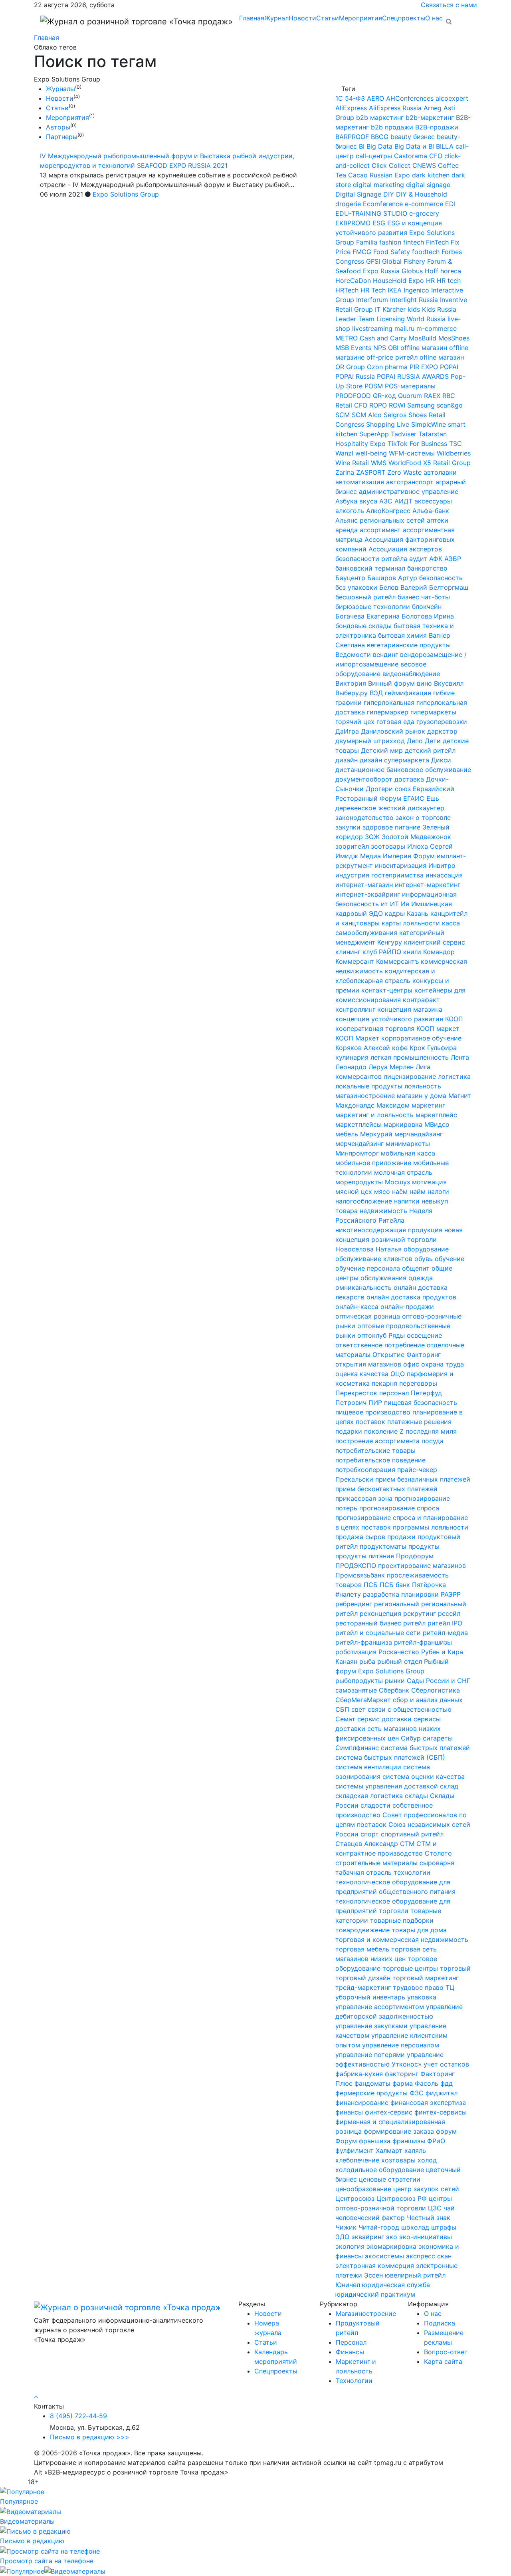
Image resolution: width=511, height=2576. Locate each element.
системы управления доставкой (387, 1786)
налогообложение (364, 1201)
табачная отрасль (363, 1872)
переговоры (418, 1383)
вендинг (385, 654)
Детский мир (382, 750)
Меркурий (376, 1134)
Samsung (421, 405)
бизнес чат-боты (424, 597)
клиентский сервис (435, 942)
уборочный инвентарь (370, 1997)
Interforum (372, 300)
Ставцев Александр (367, 1844)
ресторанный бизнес (368, 1623)
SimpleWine (429, 424)
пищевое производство (373, 1412)
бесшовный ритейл (365, 597)
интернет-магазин (364, 885)
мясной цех (354, 1192)
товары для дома (419, 1930)
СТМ (407, 1844)
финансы (349, 2112)
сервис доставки (384, 1719)
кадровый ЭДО (359, 913)
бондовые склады (363, 626)
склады (416, 1796)
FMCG (362, 252)
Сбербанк (394, 1690)
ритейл (414, 1623)
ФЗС (417, 2093)
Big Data (379, 146)
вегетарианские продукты (409, 645)
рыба (367, 1661)
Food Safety (392, 252)
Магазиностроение (366, 2313)
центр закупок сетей (426, 2189)
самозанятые (356, 1690)
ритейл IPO (445, 1623)
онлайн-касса (357, 1307)
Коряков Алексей (363, 1048)
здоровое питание (391, 827)
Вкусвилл (449, 683)
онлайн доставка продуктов (411, 1297)
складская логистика (369, 1796)
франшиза (375, 2141)
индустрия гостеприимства (379, 875)
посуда (433, 1441)
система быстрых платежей (425, 1748)
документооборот (364, 779)
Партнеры (62, 137)
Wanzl (344, 453)
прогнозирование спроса (399, 1508)
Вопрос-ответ (446, 2352)
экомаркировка (391, 2246)
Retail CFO (351, 405)
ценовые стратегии (390, 2179)
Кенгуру (390, 942)
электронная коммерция (375, 2266)
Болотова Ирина (428, 616)
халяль (415, 2150)
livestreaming (372, 328)
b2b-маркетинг (430, 117)
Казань (418, 913)
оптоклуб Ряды (381, 1335)
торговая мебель (362, 1949)
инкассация (444, 875)
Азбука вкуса (356, 501)
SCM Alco (367, 415)
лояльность (423, 1086)
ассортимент (380, 530)
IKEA (395, 290)
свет (358, 1709)
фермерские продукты (371, 2093)
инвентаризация (401, 865)
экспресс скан (429, 2256)
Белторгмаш (449, 587)
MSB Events (353, 348)
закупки (348, 827)
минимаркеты (408, 1144)
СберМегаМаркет (363, 1700)
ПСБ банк (395, 1585)
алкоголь (350, 511)
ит (384, 904)
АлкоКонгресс (388, 511)
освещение (424, 1335)
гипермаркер (388, 712)
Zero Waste (404, 472)
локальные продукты (369, 1086)
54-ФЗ (355, 98)
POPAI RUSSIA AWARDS (413, 376)
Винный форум (391, 683)
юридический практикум (375, 2294)
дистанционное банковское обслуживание (403, 770)
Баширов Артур (392, 578)
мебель (347, 1134)
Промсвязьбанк (360, 1575)
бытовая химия (402, 635)
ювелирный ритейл (415, 2275)
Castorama (411, 156)
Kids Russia (439, 309)
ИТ (394, 904)
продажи (401, 1537)
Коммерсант (355, 961)
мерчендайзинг (359, 1144)
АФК (436, 559)
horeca (451, 271)
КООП (454, 1019)
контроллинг (355, 1009)
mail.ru (404, 328)
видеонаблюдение (411, 674)
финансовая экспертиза (428, 2103)
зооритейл (352, 846)
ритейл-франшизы (423, 1642)
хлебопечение (357, 2160)
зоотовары (388, 846)
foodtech (426, 252)
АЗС (386, 501)
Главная (252, 18)
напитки (407, 1201)
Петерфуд (426, 1393)
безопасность (441, 578)
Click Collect (391, 165)
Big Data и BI (414, 146)
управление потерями (370, 2055)
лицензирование (410, 1076)
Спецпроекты (404, 18)
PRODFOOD (353, 396)
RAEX (432, 396)
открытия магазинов (368, 1364)
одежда (421, 1278)
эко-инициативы (426, 2237)
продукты (424, 1546)
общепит (416, 1268)
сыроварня (437, 1863)
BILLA (445, 146)
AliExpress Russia (395, 108)
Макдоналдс (355, 1105)
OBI (393, 348)
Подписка (440, 2323)
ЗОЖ (372, 837)
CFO (436, 156)
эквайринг (368, 2237)
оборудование (426, 1249)
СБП (342, 1709)
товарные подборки (402, 1920)
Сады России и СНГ (439, 1681)
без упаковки (356, 587)
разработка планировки (401, 1594)
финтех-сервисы (441, 2112)
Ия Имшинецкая (426, 904)
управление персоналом (401, 2045)
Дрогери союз (388, 789)
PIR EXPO (424, 367)
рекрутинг (420, 1613)
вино (424, 683)
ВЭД (376, 693)
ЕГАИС (414, 798)
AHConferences (410, 98)
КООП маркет (438, 1028)
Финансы (350, 2352)
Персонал (351, 2342)
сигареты (438, 1738)
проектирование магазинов (422, 1565)
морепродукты (359, 1182)
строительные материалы (376, 1863)
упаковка (422, 1997)
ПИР (375, 1402)
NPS (380, 348)
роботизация (356, 1652)
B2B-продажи (437, 127)
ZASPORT (371, 472)
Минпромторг (357, 1153)
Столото (438, 1853)
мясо (382, 1192)
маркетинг (428, 1105)
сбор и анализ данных (428, 1700)
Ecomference (383, 204)
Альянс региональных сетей (380, 520)
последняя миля (431, 1431)
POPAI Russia (355, 376)
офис (411, 1364)
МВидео (437, 1124)
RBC (449, 396)
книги (412, 952)
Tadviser (404, 434)
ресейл (449, 1613)
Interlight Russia (414, 300)
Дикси (441, 760)
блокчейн (427, 607)
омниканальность (363, 1287)
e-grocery (424, 213)
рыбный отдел (400, 1661)
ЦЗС (435, 2208)
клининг (348, 952)
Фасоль (427, 2083)
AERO (375, 98)
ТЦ (450, 1987)
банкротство (427, 568)
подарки (349, 1431)
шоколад (415, 2227)
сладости (375, 1805)
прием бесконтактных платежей (386, 1489)
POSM (374, 386)
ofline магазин (442, 357)
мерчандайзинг (419, 1134)
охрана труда (443, 1364)
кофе (400, 1048)
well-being (371, 453)
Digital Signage (358, 194)
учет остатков (446, 2064)
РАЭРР (451, 1594)
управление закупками (371, 2026)
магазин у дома (422, 1096)
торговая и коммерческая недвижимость (402, 1939)
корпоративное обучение (421, 1038)
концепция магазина (410, 1009)
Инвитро (442, 865)
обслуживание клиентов (374, 1259)
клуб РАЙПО (382, 952)
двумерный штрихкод (370, 741)
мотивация (429, 1182)
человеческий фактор (370, 2218)
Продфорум (415, 1556)
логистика (454, 1076)
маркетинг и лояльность (374, 1115)
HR (430, 280)
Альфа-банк (431, 511)
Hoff (432, 271)
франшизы (409, 2141)
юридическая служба (396, 2285)
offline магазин (424, 348)
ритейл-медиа (445, 1633)
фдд (447, 2083)
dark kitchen (431, 175)
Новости (302, 18)
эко (392, 2237)
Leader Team (355, 319)
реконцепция (380, 1613)
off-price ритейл (392, 357)
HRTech (347, 290)
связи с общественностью (410, 1709)
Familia (367, 242)
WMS (379, 463)
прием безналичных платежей (423, 1479)
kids (414, 309)
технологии (412, 1872)
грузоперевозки (442, 722)
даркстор (442, 731)
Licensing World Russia (411, 319)
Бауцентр (350, 578)
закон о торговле (423, 818)
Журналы (60, 89)
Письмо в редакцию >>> (90, 2437)
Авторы (58, 127)
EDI (450, 204)
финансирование (362, 2103)
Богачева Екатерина (367, 616)
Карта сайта (443, 2361)
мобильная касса (408, 1153)
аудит (418, 559)
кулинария (352, 1057)
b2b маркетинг (380, 117)
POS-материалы (410, 386)
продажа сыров (360, 1537)
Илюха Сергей (430, 846)
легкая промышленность (410, 1057)
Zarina (345, 472)
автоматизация (360, 482)
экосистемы (384, 2256)
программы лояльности (431, 1527)
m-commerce (437, 328)
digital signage (428, 185)
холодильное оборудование (380, 2170)
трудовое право (418, 1987)
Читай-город (379, 2227)
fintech (414, 242)
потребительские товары (375, 1450)
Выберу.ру (352, 693)
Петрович (351, 1402)
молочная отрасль (403, 1172)
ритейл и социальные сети (378, 1633)
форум (446, 2131)
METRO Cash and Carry (371, 338)
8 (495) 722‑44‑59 (78, 2416)
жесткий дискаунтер (411, 808)
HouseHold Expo (398, 280)
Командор (439, 952)
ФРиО (436, 2141)
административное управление (409, 491)
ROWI (397, 405)
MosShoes (454, 338)
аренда (347, 530)
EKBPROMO (353, 223)
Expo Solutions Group (126, 194)
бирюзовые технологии (373, 607)
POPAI (449, 367)
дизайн (347, 760)
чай (449, 2208)
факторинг (402, 2074)
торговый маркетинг (426, 1978)
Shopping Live (388, 424)
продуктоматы (383, 1546)
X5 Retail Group (447, 463)
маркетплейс (436, 1115)
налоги (438, 1192)
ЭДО (342, 2237)
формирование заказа (399, 2131)
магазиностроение (365, 1096)
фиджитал (442, 2093)
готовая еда (395, 722)
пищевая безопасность (421, 1402)
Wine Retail (352, 463)
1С (339, 98)
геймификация (408, 693)
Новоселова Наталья (368, 1249)
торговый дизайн (363, 1978)
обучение (450, 1259)
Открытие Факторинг (407, 1355)
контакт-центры (387, 990)
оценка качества (362, 1374)
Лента (460, 1057)
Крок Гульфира (433, 1048)
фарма (403, 2083)
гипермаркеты (433, 712)
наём (400, 1192)
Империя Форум (409, 856)
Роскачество (399, 1652)
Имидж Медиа (358, 856)
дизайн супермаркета (394, 760)
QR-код (384, 396)
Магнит (460, 1096)
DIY (389, 194)
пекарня (384, 1383)
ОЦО (398, 1374)
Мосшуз (397, 1182)
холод (427, 2160)
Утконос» (407, 2064)
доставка (409, 779)
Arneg (433, 108)
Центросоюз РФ (402, 2198)
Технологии (354, 2381)
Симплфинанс (357, 1748)
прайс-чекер (417, 1470)
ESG (379, 223)
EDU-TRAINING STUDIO (371, 213)
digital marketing (378, 185)
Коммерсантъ (397, 961)
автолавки (440, 472)
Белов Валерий (403, 587)
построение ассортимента (377, 1441)
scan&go (450, 405)
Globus (412, 271)
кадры (395, 913)
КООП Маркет (357, 1038)
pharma (396, 367)
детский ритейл (430, 750)
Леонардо (351, 1067)
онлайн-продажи (407, 1307)
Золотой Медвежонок (416, 837)
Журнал (276, 18)
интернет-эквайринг (368, 894)
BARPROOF (352, 137)
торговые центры (410, 1968)
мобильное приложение (373, 1163)
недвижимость (383, 1211)
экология (350, 2246)
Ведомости (353, 654)
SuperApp (374, 434)
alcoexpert (452, 98)
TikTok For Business (417, 444)
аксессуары (433, 501)
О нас (434, 18)
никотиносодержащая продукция (389, 1230)
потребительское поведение (380, 1460)
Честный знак (429, 2218)
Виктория (351, 683)
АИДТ (403, 501)
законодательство (364, 818)
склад (449, 1786)
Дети (433, 741)
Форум (346, 2141)
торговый (455, 1968)
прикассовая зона (364, 1498)
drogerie (348, 204)
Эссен (373, 2275)
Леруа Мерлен (391, 1067)
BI (362, 146)
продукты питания (365, 1556)
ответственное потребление (380, 1345)
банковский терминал (370, 568)
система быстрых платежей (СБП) (390, 1757)
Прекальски (354, 1479)
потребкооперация (365, 1470)
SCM (343, 415)
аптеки (438, 520)
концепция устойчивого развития (389, 1019)
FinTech (437, 242)
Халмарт (389, 2150)
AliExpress (351, 108)
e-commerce (424, 204)
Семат (345, 1719)
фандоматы (372, 2083)
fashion (390, 242)
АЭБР (453, 559)
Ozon (375, 367)
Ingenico (416, 290)
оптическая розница (368, 1316)
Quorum (410, 396)
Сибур (411, 1738)
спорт (370, 1834)
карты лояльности (411, 923)
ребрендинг (354, 1604)
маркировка (403, 1124)
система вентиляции (368, 1767)
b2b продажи (392, 127)
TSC (456, 444)
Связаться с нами (449, 5)
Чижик (346, 2227)
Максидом (393, 1105)
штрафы (444, 2227)
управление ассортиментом (380, 2007)
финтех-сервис (389, 2112)
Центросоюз (355, 2198)
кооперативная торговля (375, 1028)
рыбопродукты (359, 1681)
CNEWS (424, 165)
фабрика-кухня (359, 2074)
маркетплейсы (358, 1124)
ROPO (378, 405)
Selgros (395, 415)
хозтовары (398, 2160)
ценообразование (363, 2189)
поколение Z (384, 1431)
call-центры (374, 156)
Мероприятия (360, 18)
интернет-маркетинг (428, 885)
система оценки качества (424, 1776)
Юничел (348, 2285)
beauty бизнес (413, 137)
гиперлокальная (389, 702)
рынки (395, 1681)
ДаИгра (347, 731)
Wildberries (454, 453)
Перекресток (356, 1393)
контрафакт (421, 1000)
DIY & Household (422, 194)
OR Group (350, 367)
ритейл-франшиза (364, 1642)
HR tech (449, 280)
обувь (424, 1259)
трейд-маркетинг (363, 1987)
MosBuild (423, 338)
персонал (394, 1393)
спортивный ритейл (412, 1834)
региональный (397, 1604)
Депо (415, 741)
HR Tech (373, 290)
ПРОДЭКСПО (356, 1565)
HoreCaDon (353, 280)
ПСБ (371, 1585)
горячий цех (355, 722)
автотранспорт (410, 482)
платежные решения (419, 1422)
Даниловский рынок (393, 731)
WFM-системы (412, 453)
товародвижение (362, 1930)
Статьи (328, 18)
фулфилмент (355, 2150)
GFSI (373, 261)
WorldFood (405, 463)
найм (418, 1192)
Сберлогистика (436, 1690)
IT (378, 309)
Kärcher (394, 309)
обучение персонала (368, 1268)
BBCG (380, 137)
